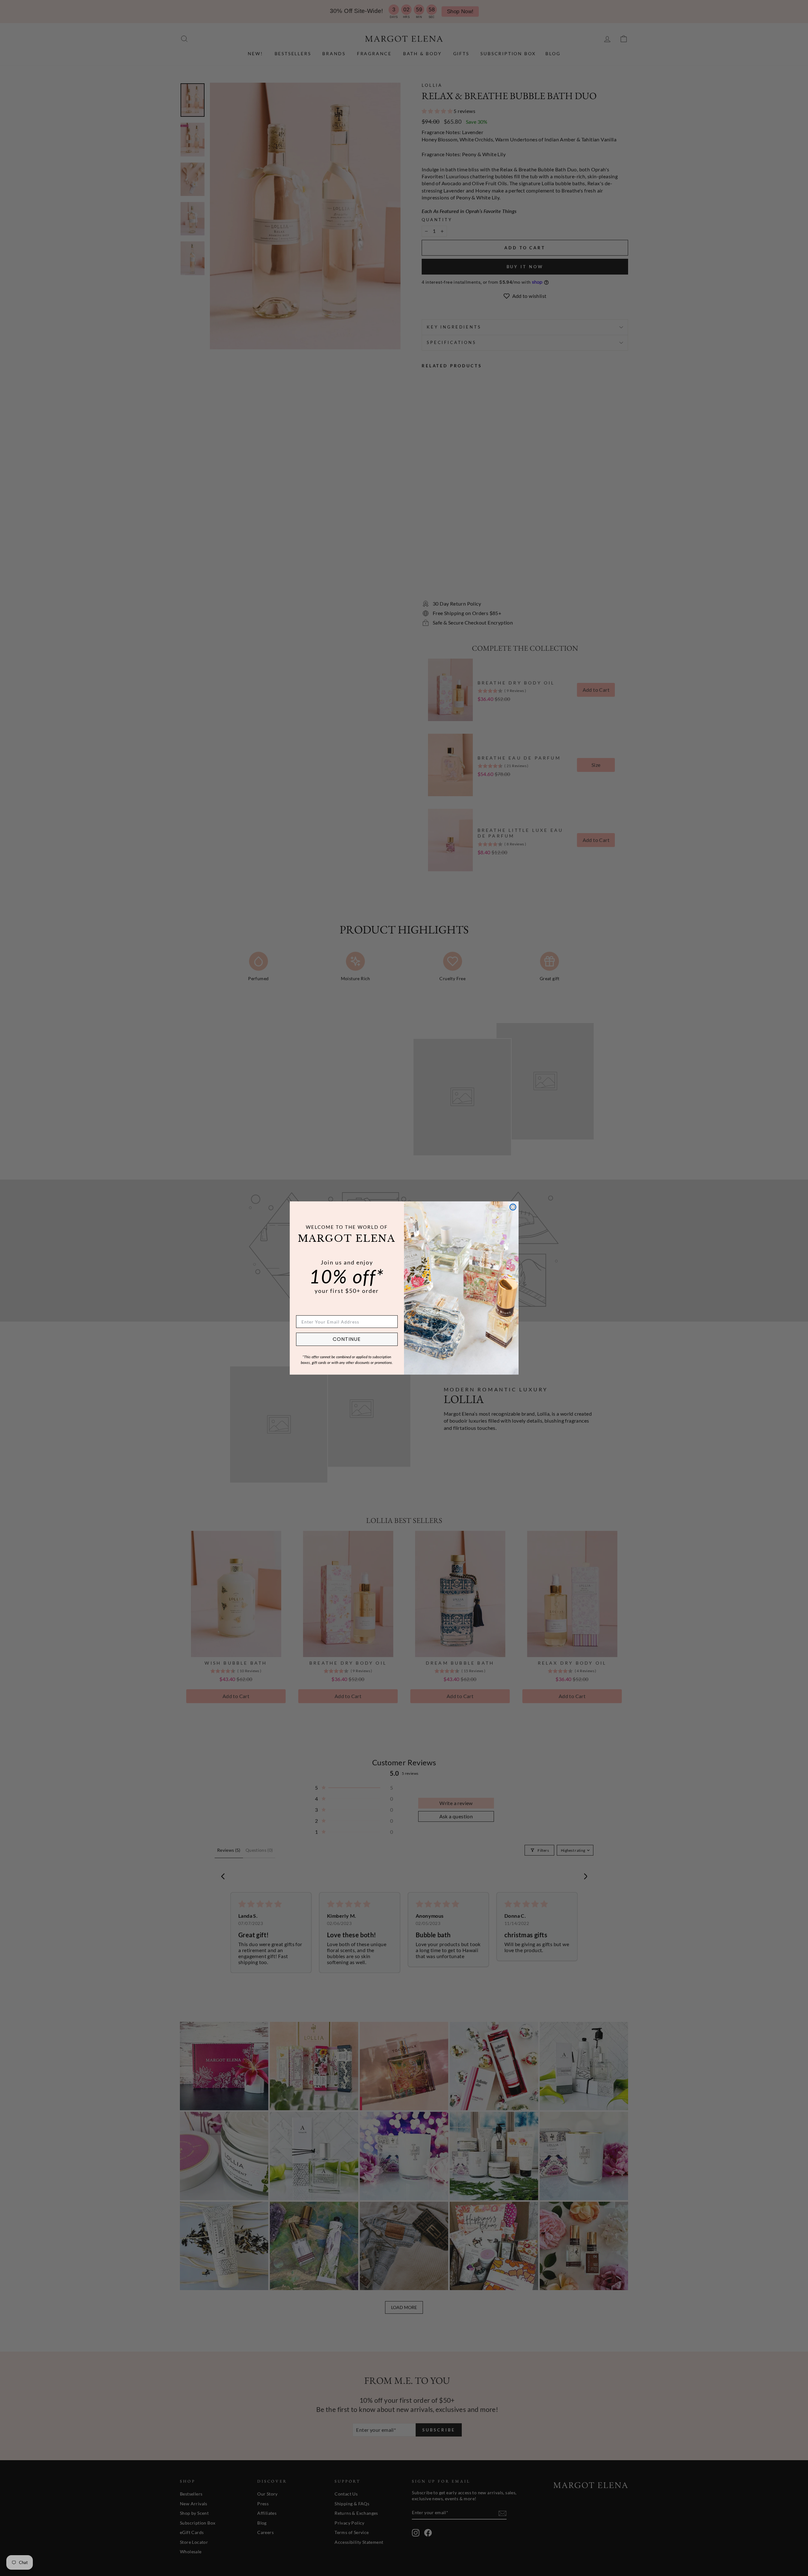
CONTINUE (347, 1339)
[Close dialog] (513, 1207)
